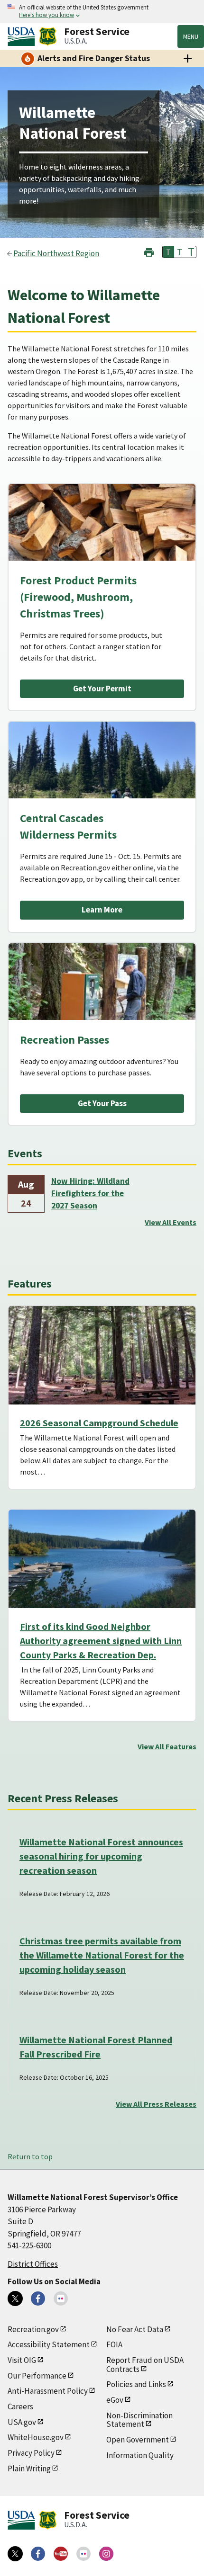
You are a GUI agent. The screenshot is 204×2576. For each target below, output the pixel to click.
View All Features (167, 1746)
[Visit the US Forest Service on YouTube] (61, 2554)
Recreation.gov (33, 2329)
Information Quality (140, 2455)
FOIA (114, 2344)
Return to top (30, 2156)
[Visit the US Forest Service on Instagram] (106, 2554)
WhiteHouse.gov (36, 2437)
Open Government (138, 2440)
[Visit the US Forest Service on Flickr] (83, 2554)
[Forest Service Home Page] (48, 36)
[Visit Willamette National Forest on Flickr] (61, 2299)
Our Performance (37, 2376)
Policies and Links (136, 2384)
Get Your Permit (102, 689)
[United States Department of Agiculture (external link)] (23, 36)
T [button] (168, 252)
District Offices (33, 2264)
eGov (115, 2400)
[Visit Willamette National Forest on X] (15, 2299)
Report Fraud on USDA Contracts (145, 2365)
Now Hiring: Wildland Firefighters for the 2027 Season (90, 1194)
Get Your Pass (102, 1103)
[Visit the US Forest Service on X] (15, 2554)
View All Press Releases (156, 2104)
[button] (149, 251)
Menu (191, 36)
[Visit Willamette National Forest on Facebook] (38, 2299)
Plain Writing (29, 2469)
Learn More (102, 910)
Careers (20, 2406)
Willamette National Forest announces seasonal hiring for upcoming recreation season (101, 1856)
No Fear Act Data (135, 2329)
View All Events (171, 1222)
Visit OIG (22, 2360)
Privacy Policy (31, 2453)
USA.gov (22, 2422)
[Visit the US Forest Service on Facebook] (38, 2554)
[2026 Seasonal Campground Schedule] (102, 1355)
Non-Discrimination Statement (139, 2420)
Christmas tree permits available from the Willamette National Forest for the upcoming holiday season (102, 1955)
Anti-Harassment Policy (48, 2391)
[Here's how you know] (102, 12)
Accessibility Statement (49, 2344)
